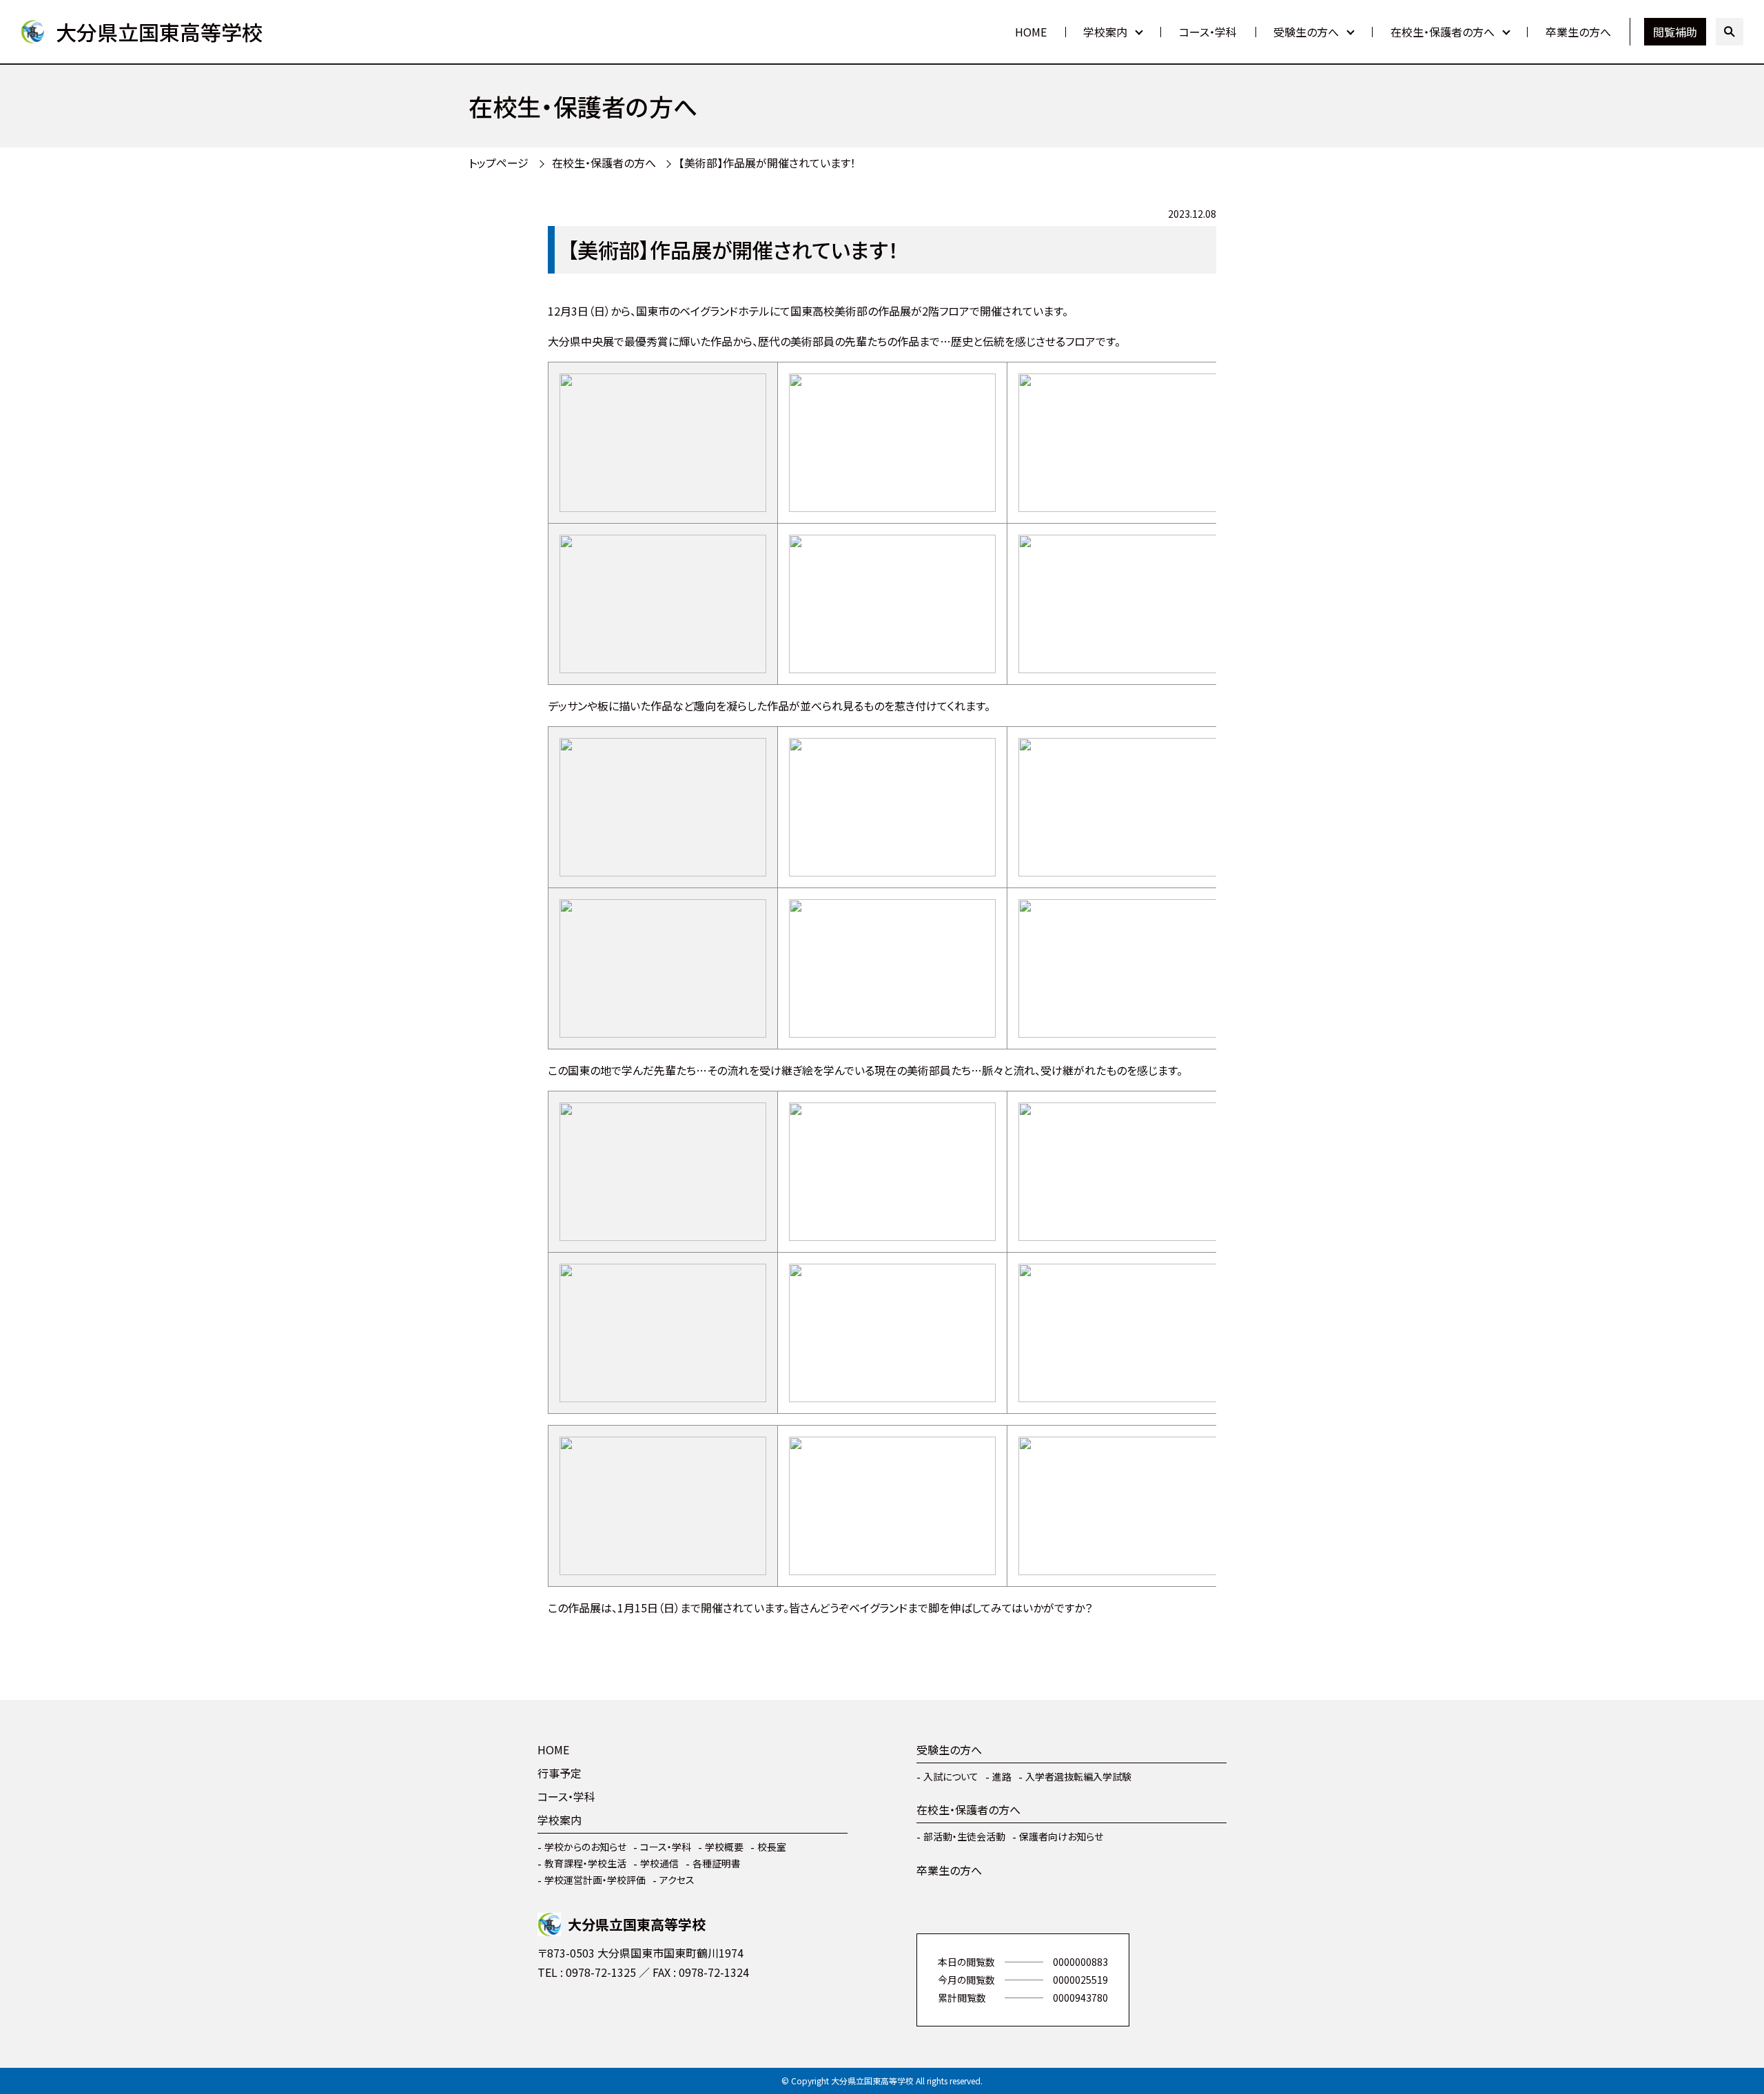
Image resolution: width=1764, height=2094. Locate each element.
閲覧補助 (1675, 32)
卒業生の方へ (1578, 32)
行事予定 (560, 1773)
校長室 (772, 1847)
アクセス (677, 1880)
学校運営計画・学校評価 (595, 1880)
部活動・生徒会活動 (964, 1836)
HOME (1031, 32)
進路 (1002, 1776)
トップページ (499, 163)
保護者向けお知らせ (1061, 1836)
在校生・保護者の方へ (1443, 32)
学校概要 (724, 1847)
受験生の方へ (1306, 32)
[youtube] (593, 2013)
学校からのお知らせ (585, 1847)
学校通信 (659, 1863)
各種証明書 (717, 1863)
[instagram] (551, 2013)
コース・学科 (1208, 32)
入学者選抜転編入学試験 (1078, 1776)
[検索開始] (1730, 32)
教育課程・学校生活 (585, 1863)
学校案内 (1105, 32)
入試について (951, 1776)
